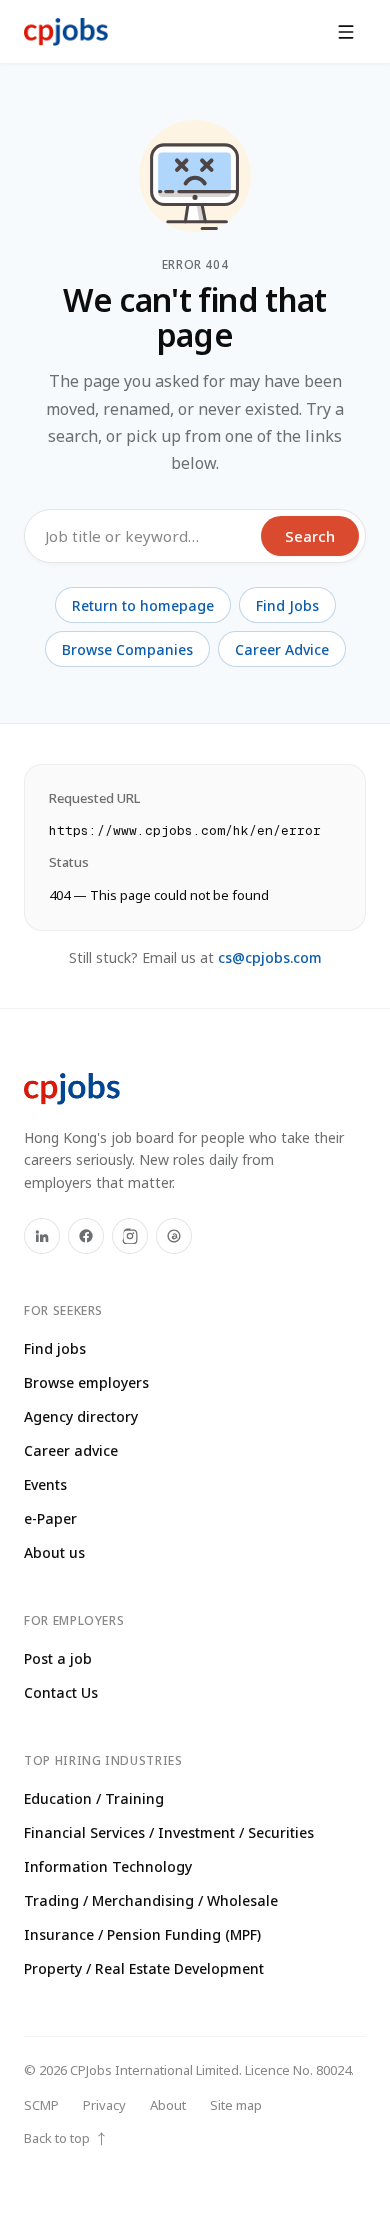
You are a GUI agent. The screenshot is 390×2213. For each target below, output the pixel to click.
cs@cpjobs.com (270, 957)
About (168, 2105)
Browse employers (86, 1382)
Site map (236, 2105)
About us (54, 1552)
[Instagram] (130, 1236)
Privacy (104, 2105)
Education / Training (94, 1798)
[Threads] (174, 1236)
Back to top (66, 2138)
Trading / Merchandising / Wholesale (151, 1900)
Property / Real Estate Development (144, 1968)
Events (45, 1484)
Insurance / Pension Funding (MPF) (142, 1934)
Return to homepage (143, 605)
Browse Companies (127, 649)
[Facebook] (86, 1236)
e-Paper (50, 1518)
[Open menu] (346, 32)
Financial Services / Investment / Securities (169, 1832)
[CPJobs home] (66, 32)
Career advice (71, 1450)
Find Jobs (287, 605)
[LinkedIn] (42, 1236)
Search (310, 536)
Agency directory (81, 1416)
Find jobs (55, 1348)
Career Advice (282, 649)
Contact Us (61, 1692)
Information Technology (108, 1866)
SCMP (41, 2105)
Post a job (58, 1658)
